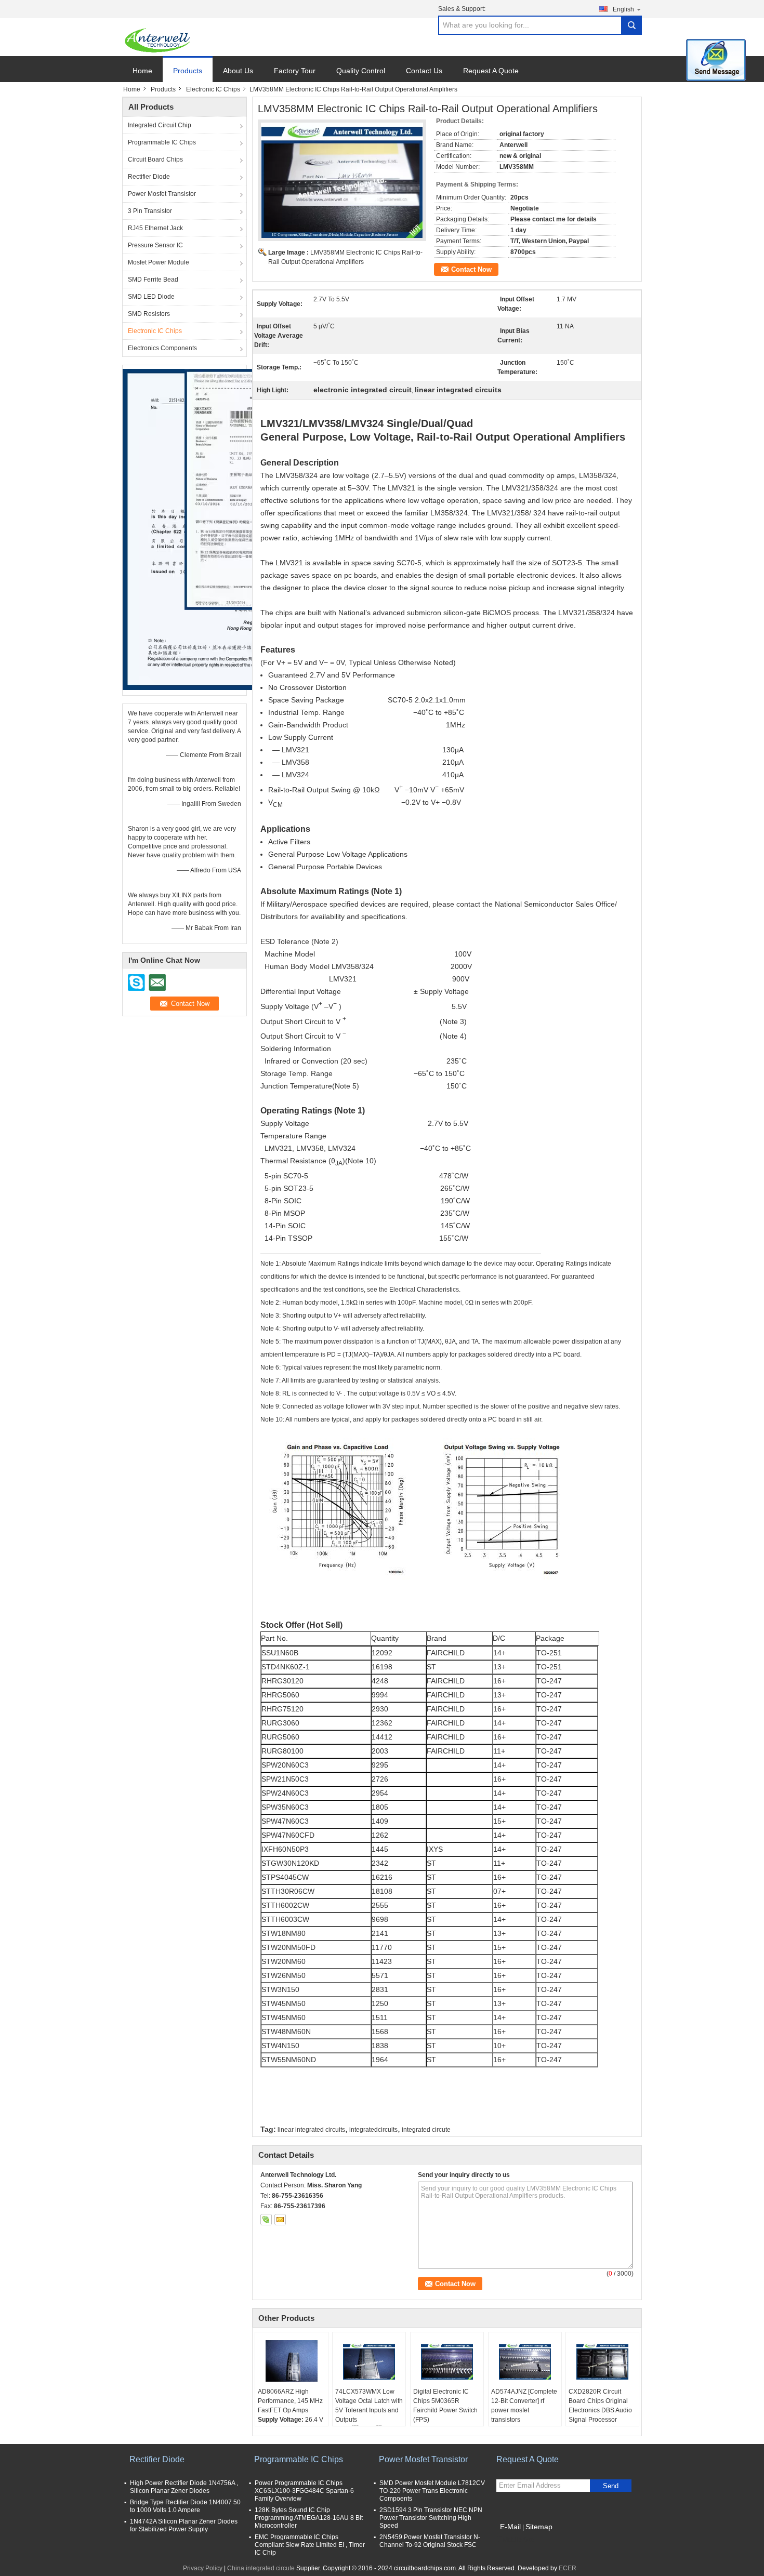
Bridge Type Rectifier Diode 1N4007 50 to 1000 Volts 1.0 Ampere (185, 2506)
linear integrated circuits (311, 2130)
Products (188, 71)
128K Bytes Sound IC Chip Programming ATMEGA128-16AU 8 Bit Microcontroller (309, 2518)
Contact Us (424, 71)
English (623, 9)
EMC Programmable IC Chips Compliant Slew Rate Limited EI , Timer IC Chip (310, 2545)
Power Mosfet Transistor (162, 194)
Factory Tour (295, 71)
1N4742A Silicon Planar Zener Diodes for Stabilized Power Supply (184, 2525)
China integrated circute (261, 2568)
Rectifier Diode (149, 177)
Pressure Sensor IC (155, 245)
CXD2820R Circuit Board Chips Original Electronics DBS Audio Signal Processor (600, 2406)
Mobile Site (518, 2540)
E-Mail (510, 2527)
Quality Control (361, 71)
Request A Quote (491, 71)
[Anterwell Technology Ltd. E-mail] (280, 2220)
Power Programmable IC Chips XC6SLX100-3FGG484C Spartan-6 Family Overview (304, 2491)
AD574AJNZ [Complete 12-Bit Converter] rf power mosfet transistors (524, 2406)
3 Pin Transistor (150, 211)
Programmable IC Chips (162, 142)
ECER (568, 2568)
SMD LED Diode (151, 297)
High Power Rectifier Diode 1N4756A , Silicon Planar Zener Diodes (184, 2487)
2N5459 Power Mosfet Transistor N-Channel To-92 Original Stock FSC (430, 2541)
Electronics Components (162, 348)
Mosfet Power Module (159, 262)
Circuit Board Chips (155, 160)
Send (611, 2486)
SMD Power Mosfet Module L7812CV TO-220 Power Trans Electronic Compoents (432, 2491)
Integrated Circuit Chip (160, 125)
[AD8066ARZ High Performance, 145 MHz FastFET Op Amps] (292, 2361)
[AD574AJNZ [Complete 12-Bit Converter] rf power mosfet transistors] (525, 2361)
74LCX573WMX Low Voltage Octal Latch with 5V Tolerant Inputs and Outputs (369, 2406)
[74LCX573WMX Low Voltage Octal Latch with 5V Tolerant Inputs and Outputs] (369, 2361)
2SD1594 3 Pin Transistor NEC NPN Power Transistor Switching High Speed (431, 2518)
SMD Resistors (149, 314)
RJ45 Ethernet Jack (155, 228)
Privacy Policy (203, 2568)
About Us (238, 71)
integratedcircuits (373, 2130)
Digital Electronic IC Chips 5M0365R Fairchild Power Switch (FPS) (445, 2406)
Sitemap (539, 2527)
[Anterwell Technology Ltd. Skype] (266, 2220)
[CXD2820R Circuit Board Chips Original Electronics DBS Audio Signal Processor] (602, 2361)
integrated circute (426, 2130)
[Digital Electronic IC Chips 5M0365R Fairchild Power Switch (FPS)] (447, 2361)
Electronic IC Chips (213, 89)
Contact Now (471, 269)
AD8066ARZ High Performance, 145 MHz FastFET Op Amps (290, 2401)
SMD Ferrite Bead (153, 280)
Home (142, 71)
